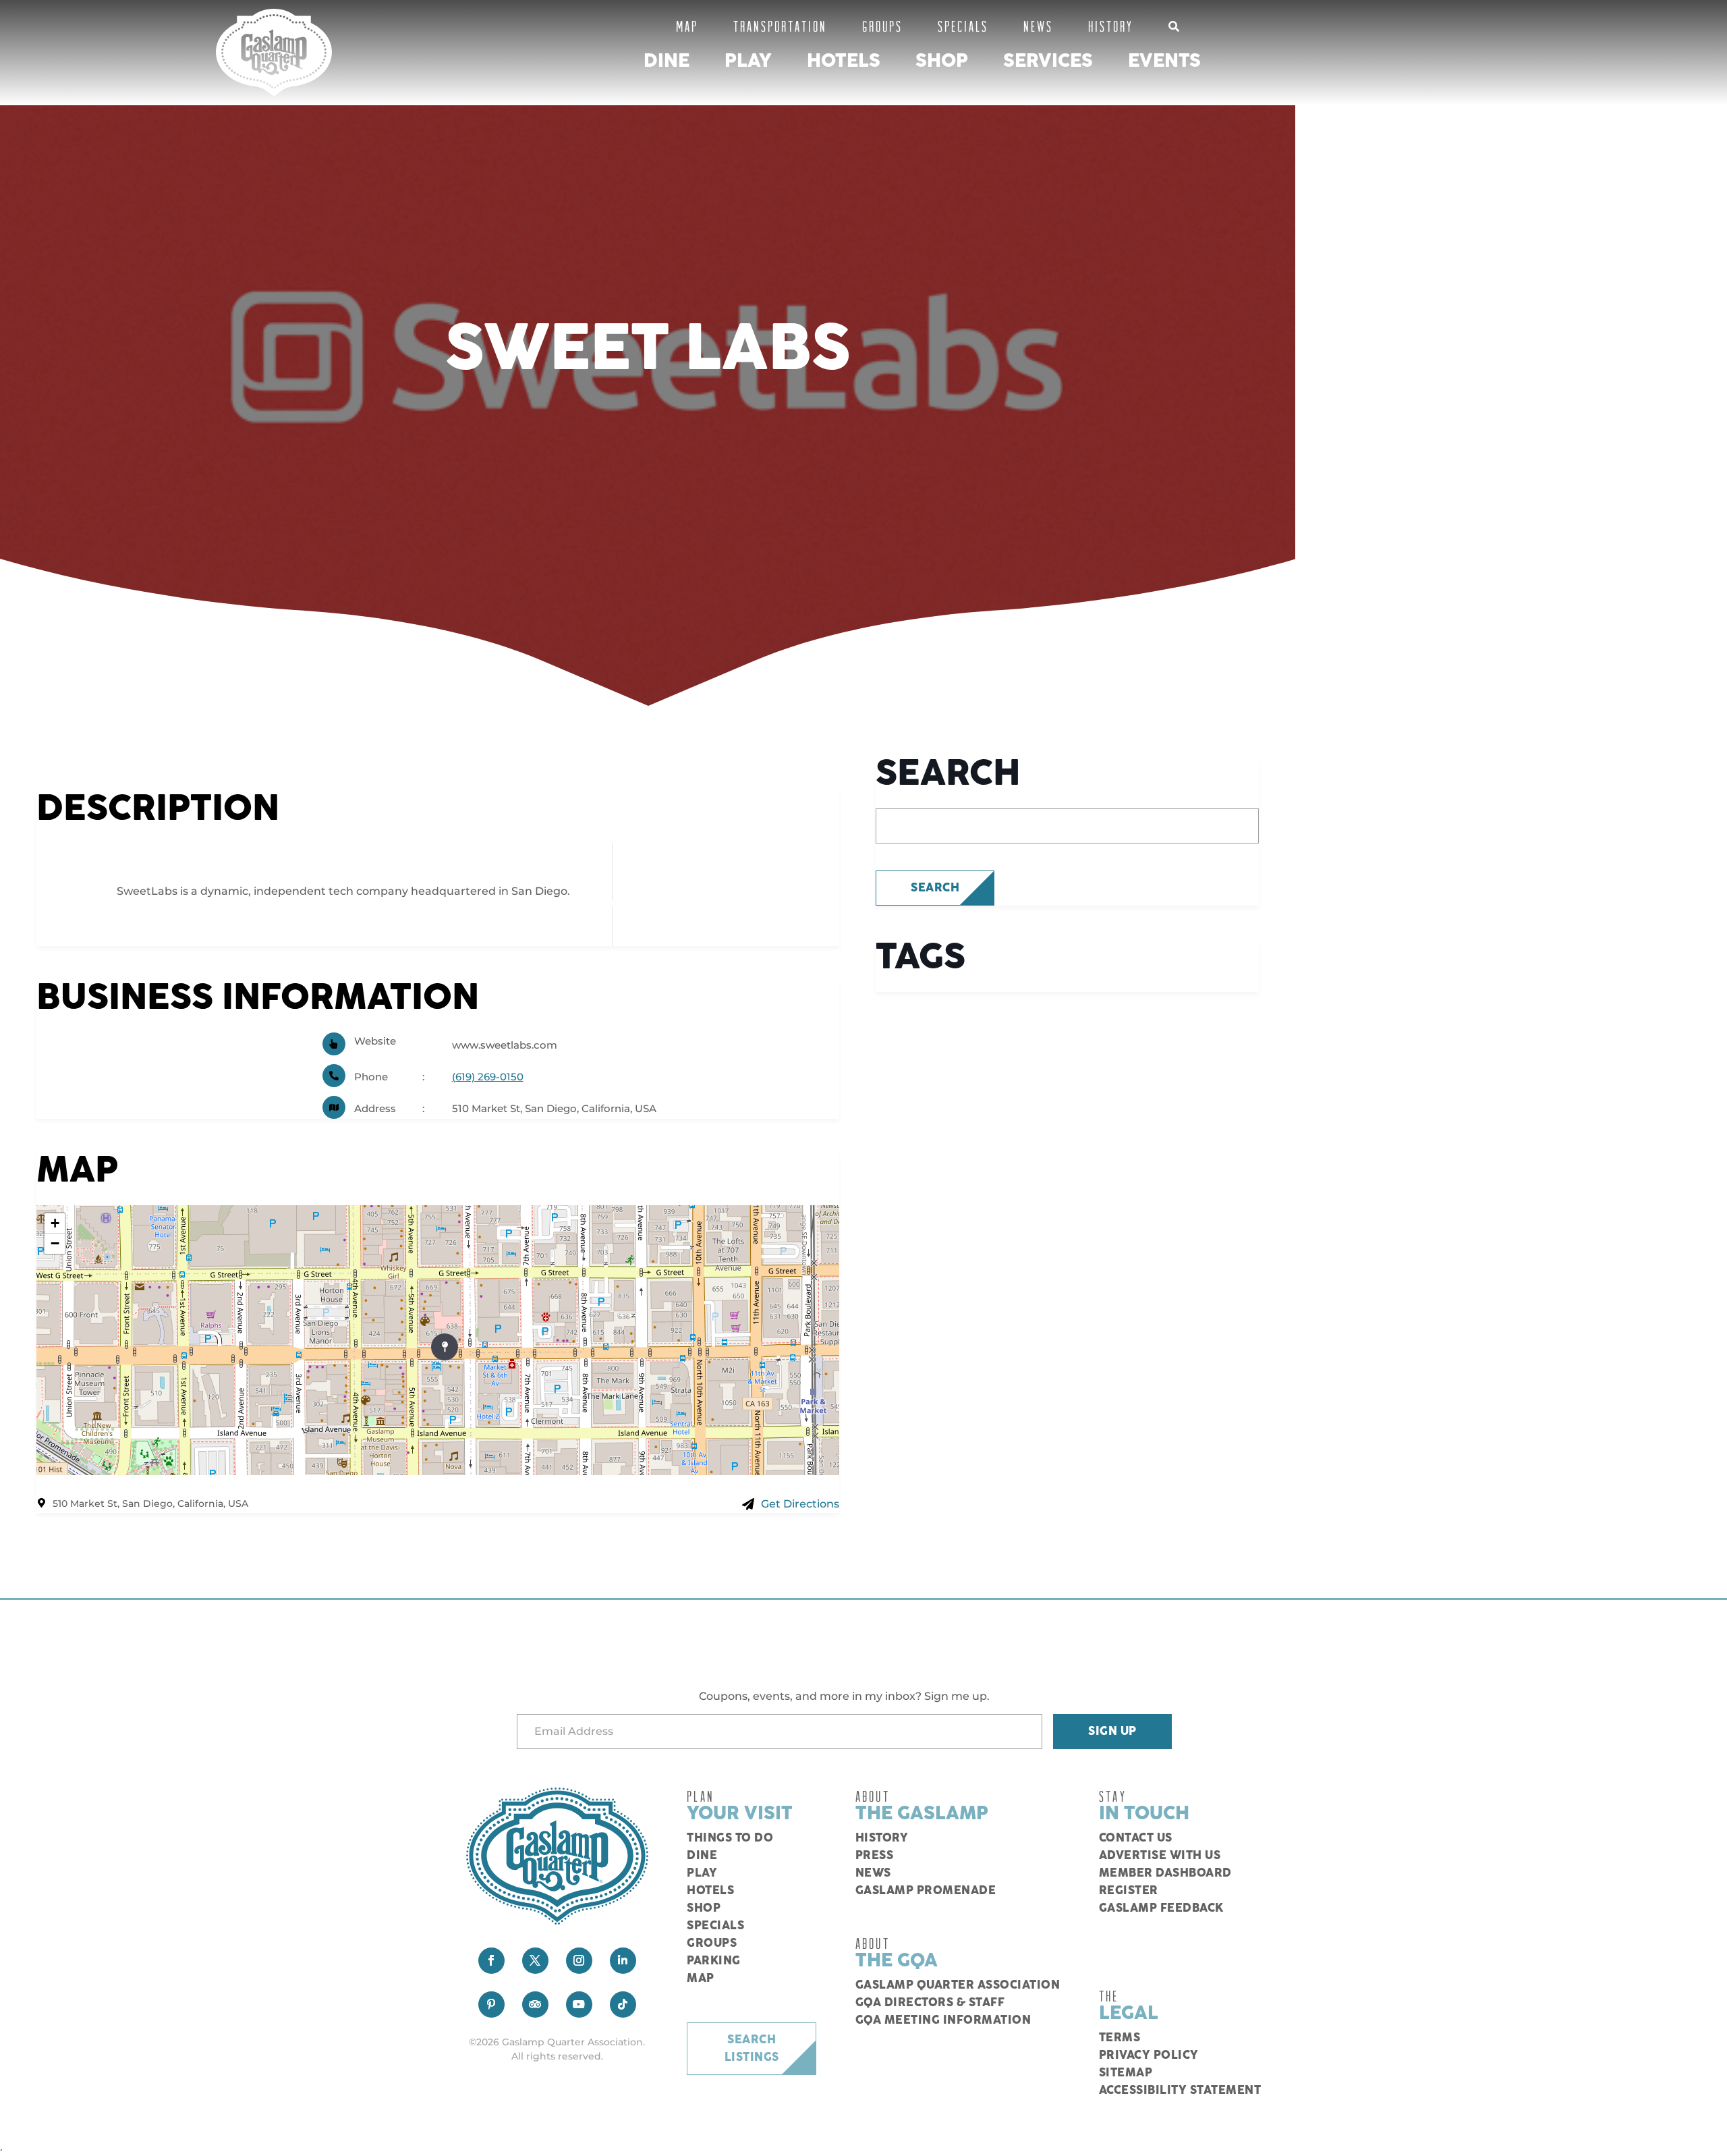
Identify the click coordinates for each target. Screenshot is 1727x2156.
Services (1048, 61)
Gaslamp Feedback (1161, 1908)
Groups (882, 26)
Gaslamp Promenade (926, 1891)
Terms (1120, 2038)
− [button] (55, 1243)
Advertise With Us (1160, 1856)
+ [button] (55, 1223)
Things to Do (730, 1838)
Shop (942, 61)
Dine (667, 61)
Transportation (780, 26)
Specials (963, 26)
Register (1129, 1891)
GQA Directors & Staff (930, 2003)
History (1111, 26)
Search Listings (752, 2049)
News (1038, 26)
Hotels (844, 61)
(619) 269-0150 (488, 1077)
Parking (714, 1961)
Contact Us (1136, 1838)
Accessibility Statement (1180, 2091)
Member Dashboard (1165, 1873)
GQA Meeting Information (943, 2020)
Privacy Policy (1149, 2055)
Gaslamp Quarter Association (958, 1985)
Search (935, 888)
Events (1164, 61)
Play (748, 61)
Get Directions (800, 1504)
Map (687, 26)
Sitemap (1126, 2073)
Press (875, 1856)
